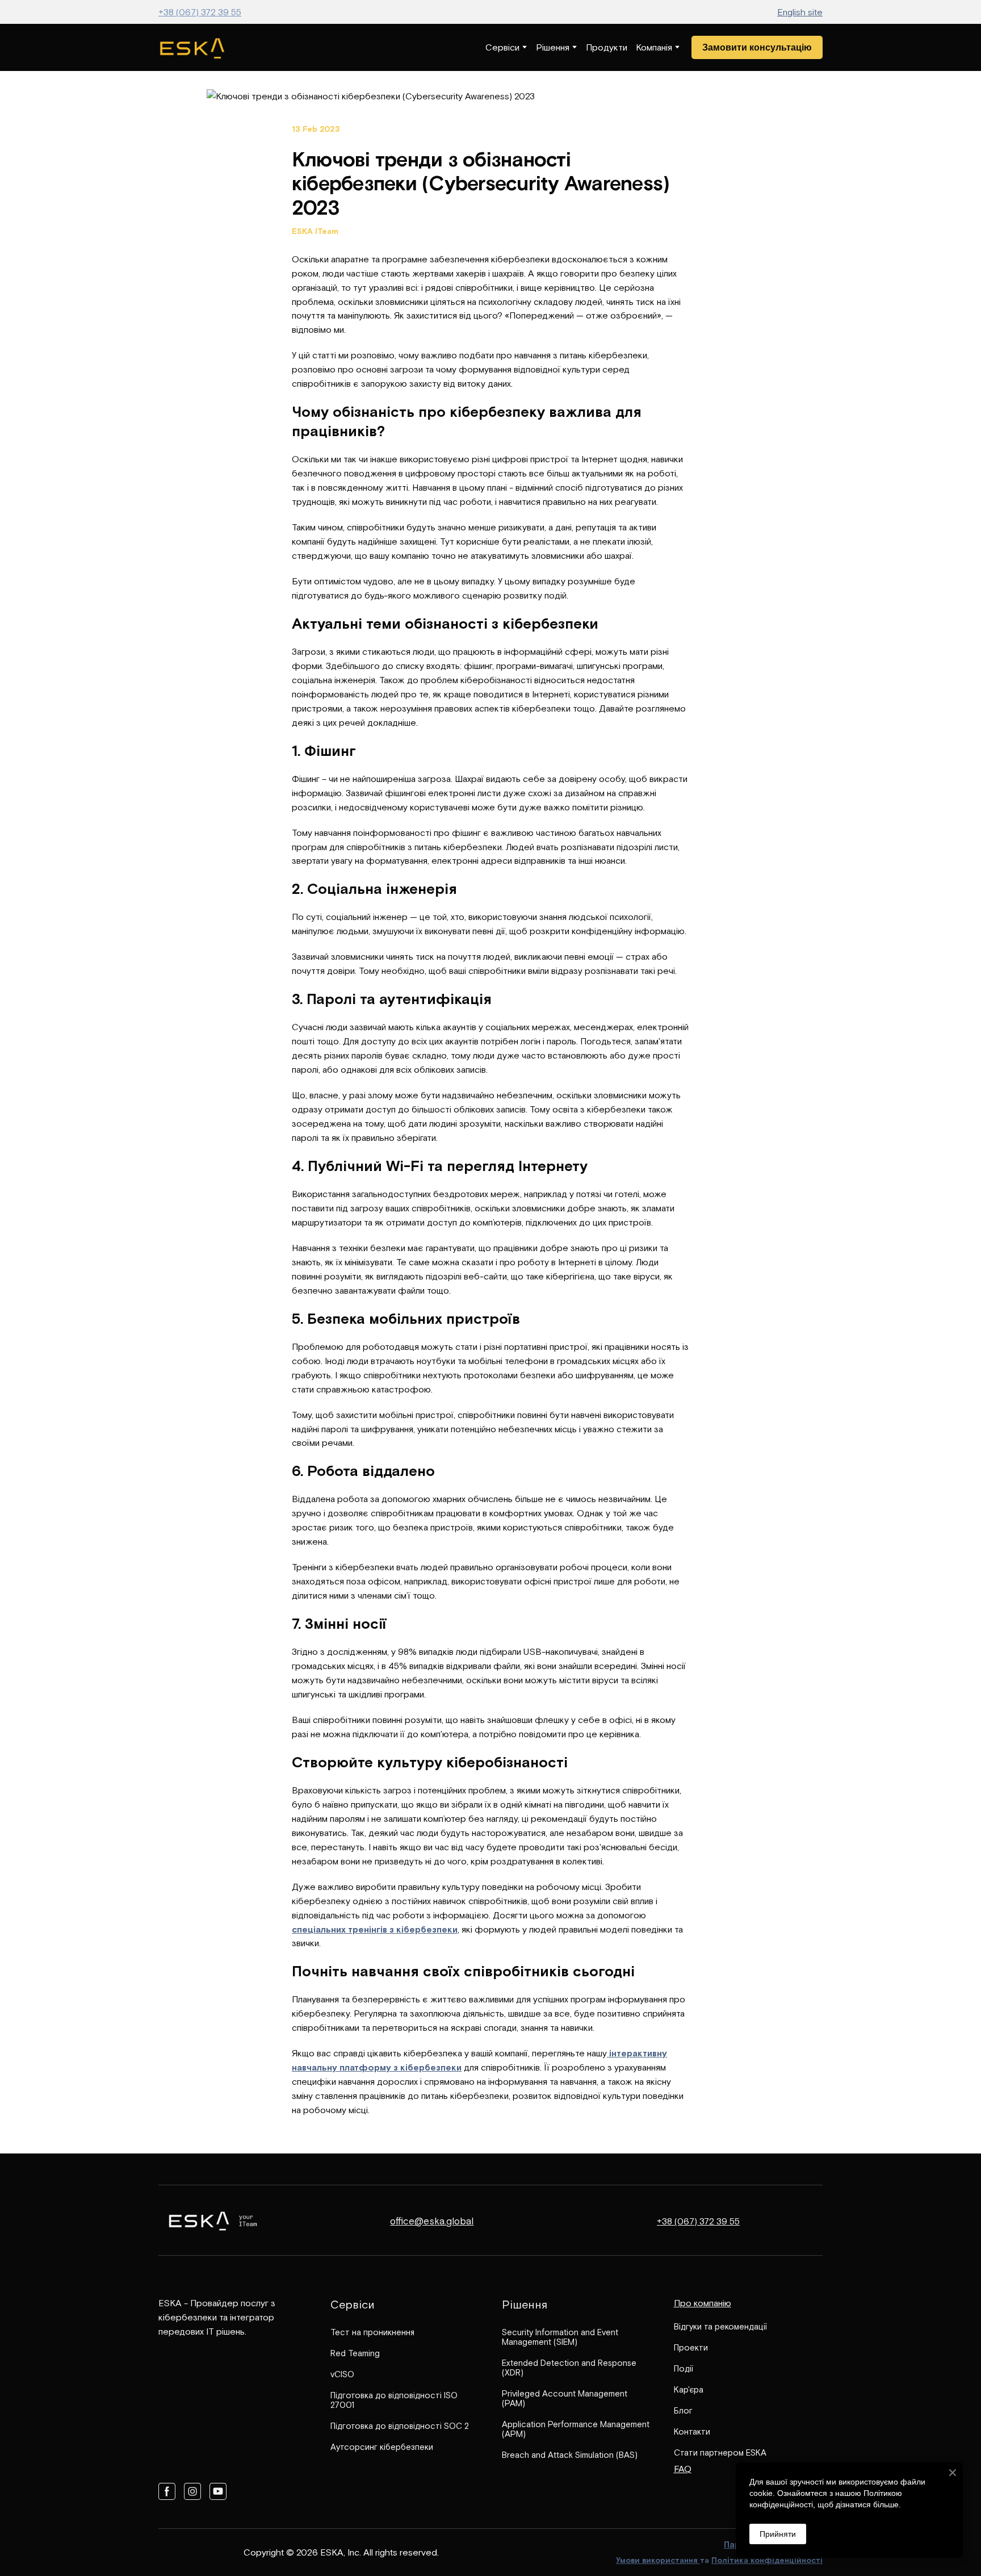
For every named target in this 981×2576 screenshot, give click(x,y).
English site (800, 12)
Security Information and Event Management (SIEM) (560, 2337)
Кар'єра (689, 2389)
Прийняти (778, 2534)
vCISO (342, 2374)
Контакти (692, 2431)
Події (684, 2368)
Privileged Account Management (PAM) (565, 2398)
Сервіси (502, 47)
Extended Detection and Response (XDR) (569, 2368)
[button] (757, 47)
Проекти (691, 2347)
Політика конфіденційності (767, 2560)
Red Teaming (355, 2353)
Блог (683, 2410)
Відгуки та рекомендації (720, 2326)
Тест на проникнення (372, 2332)
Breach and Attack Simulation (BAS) (570, 2455)
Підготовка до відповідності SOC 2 (400, 2426)
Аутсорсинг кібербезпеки (382, 2447)
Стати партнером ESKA (720, 2452)
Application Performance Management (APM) (576, 2429)
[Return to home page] (192, 47)
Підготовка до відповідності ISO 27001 (394, 2400)
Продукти (607, 47)
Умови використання (658, 2560)
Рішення (553, 47)
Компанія (654, 47)
